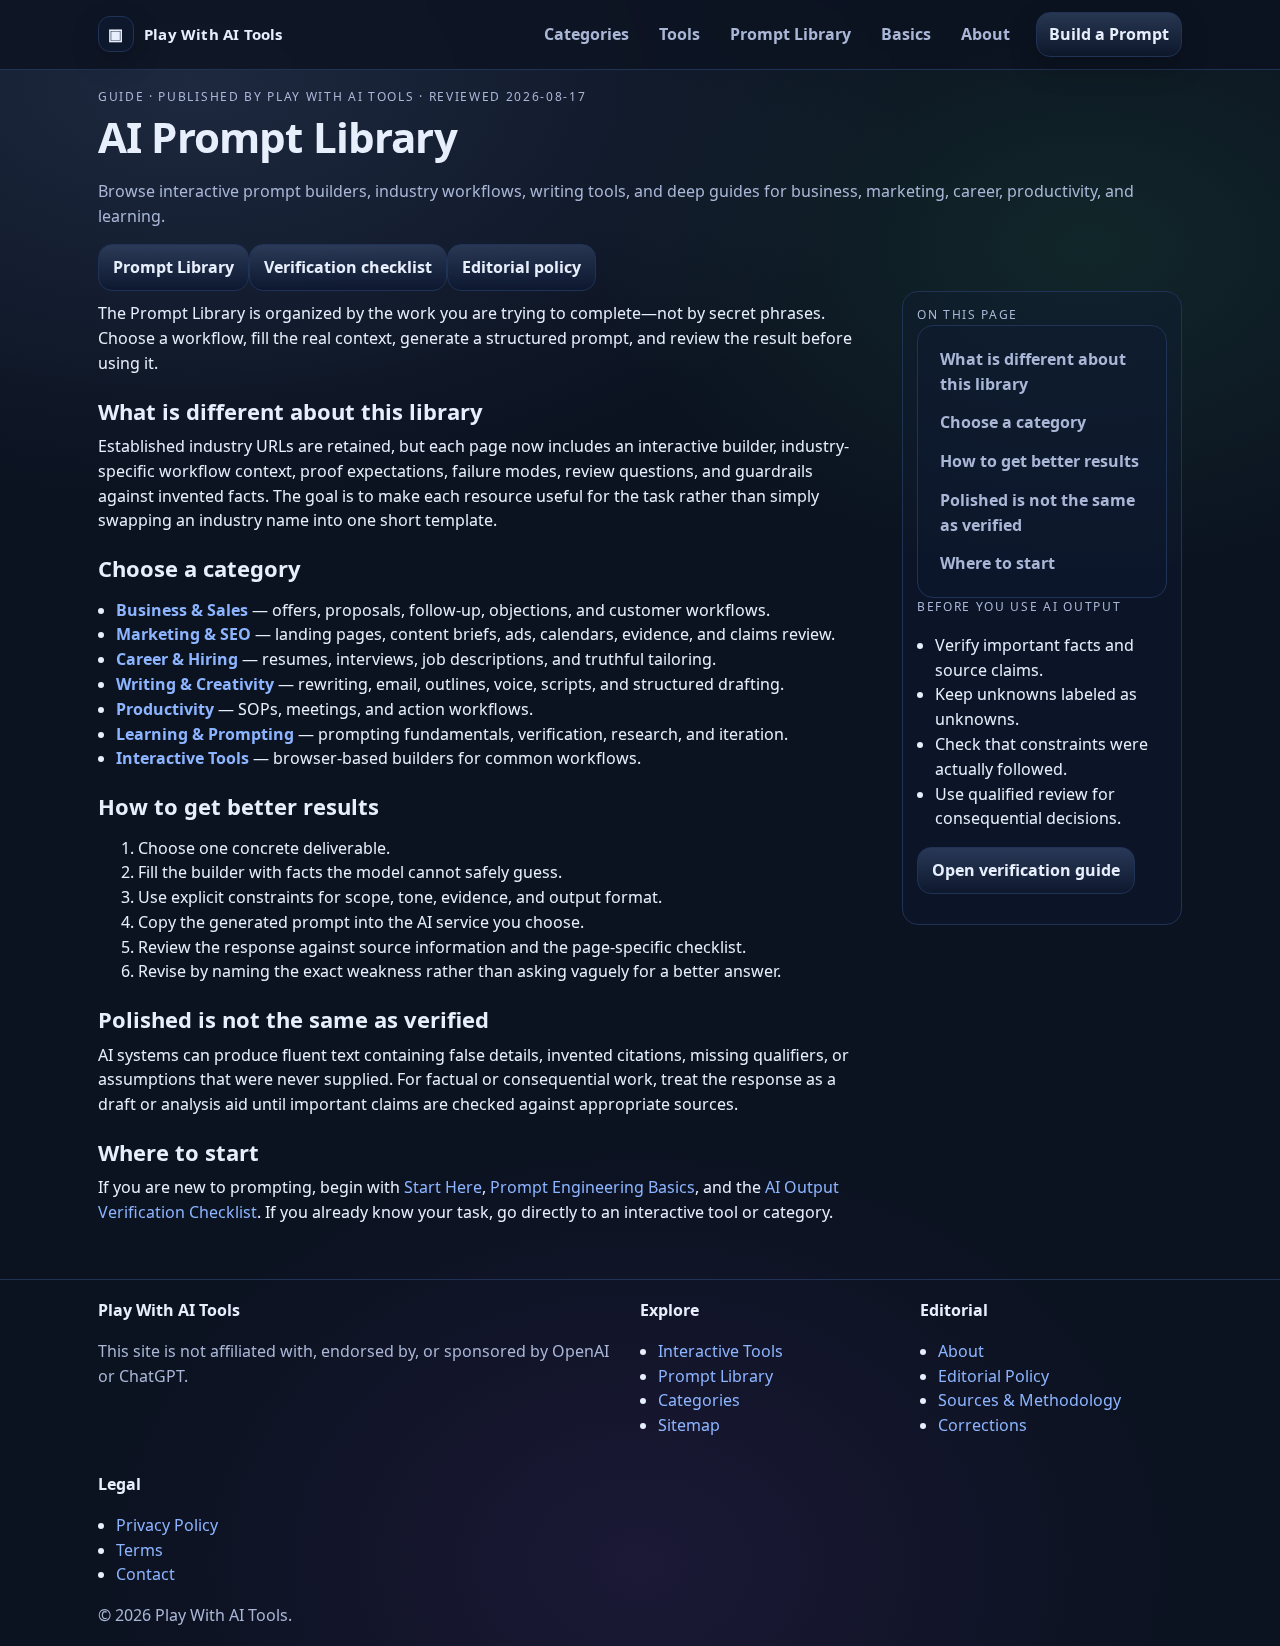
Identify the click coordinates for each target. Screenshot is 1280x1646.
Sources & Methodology (1029, 1400)
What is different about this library (1033, 371)
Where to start (997, 564)
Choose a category (1013, 422)
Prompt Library (790, 34)
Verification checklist (348, 267)
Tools (679, 34)
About (985, 34)
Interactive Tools (720, 1351)
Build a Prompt (1109, 34)
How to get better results (1039, 461)
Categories (586, 34)
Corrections (982, 1425)
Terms (139, 1550)
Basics (906, 34)
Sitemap (689, 1425)
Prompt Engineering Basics (592, 1187)
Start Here (443, 1187)
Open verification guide (1026, 870)
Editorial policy (521, 267)
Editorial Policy (993, 1376)
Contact (145, 1574)
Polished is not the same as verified (1037, 512)
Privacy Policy (167, 1525)
